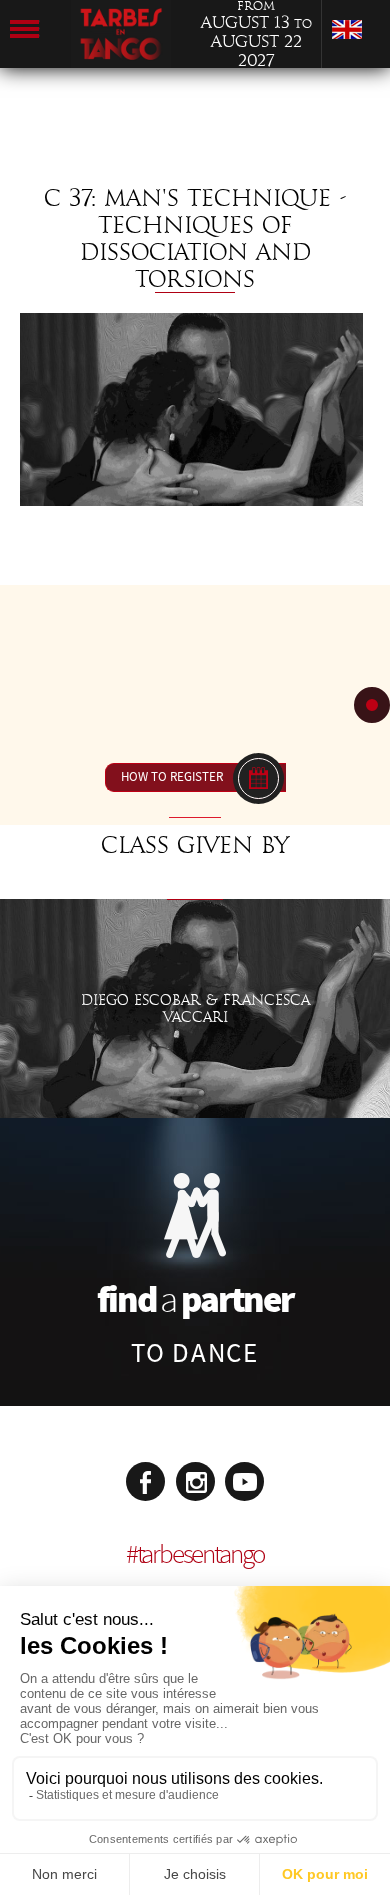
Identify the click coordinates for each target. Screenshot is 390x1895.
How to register (172, 777)
